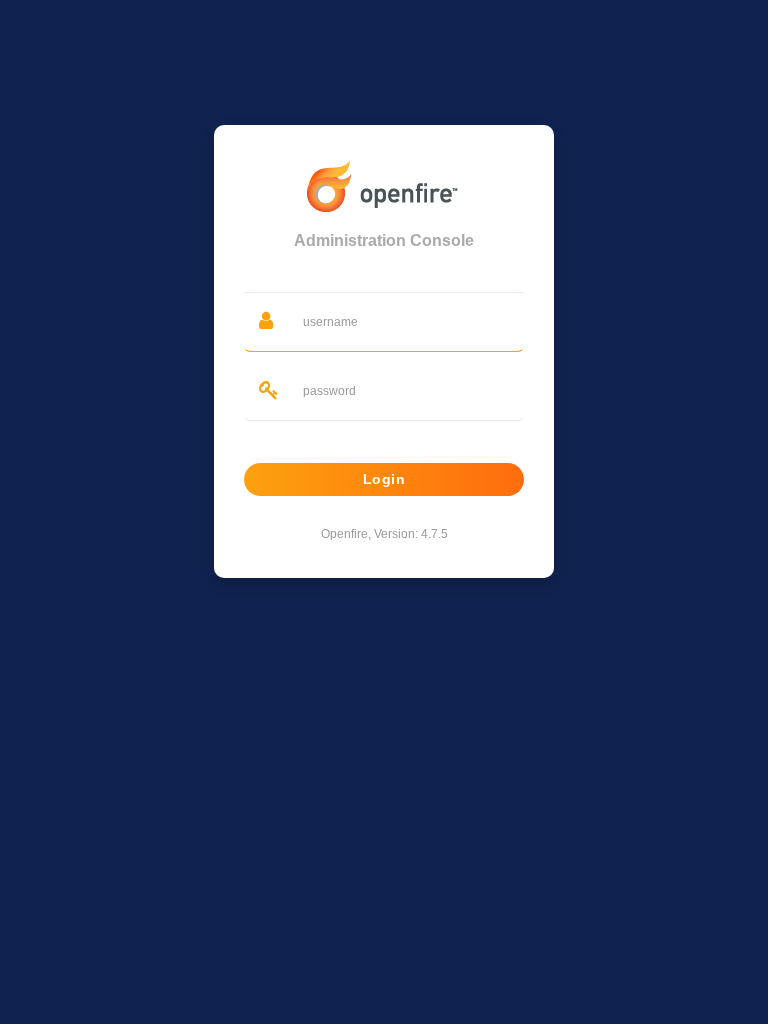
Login (384, 479)
